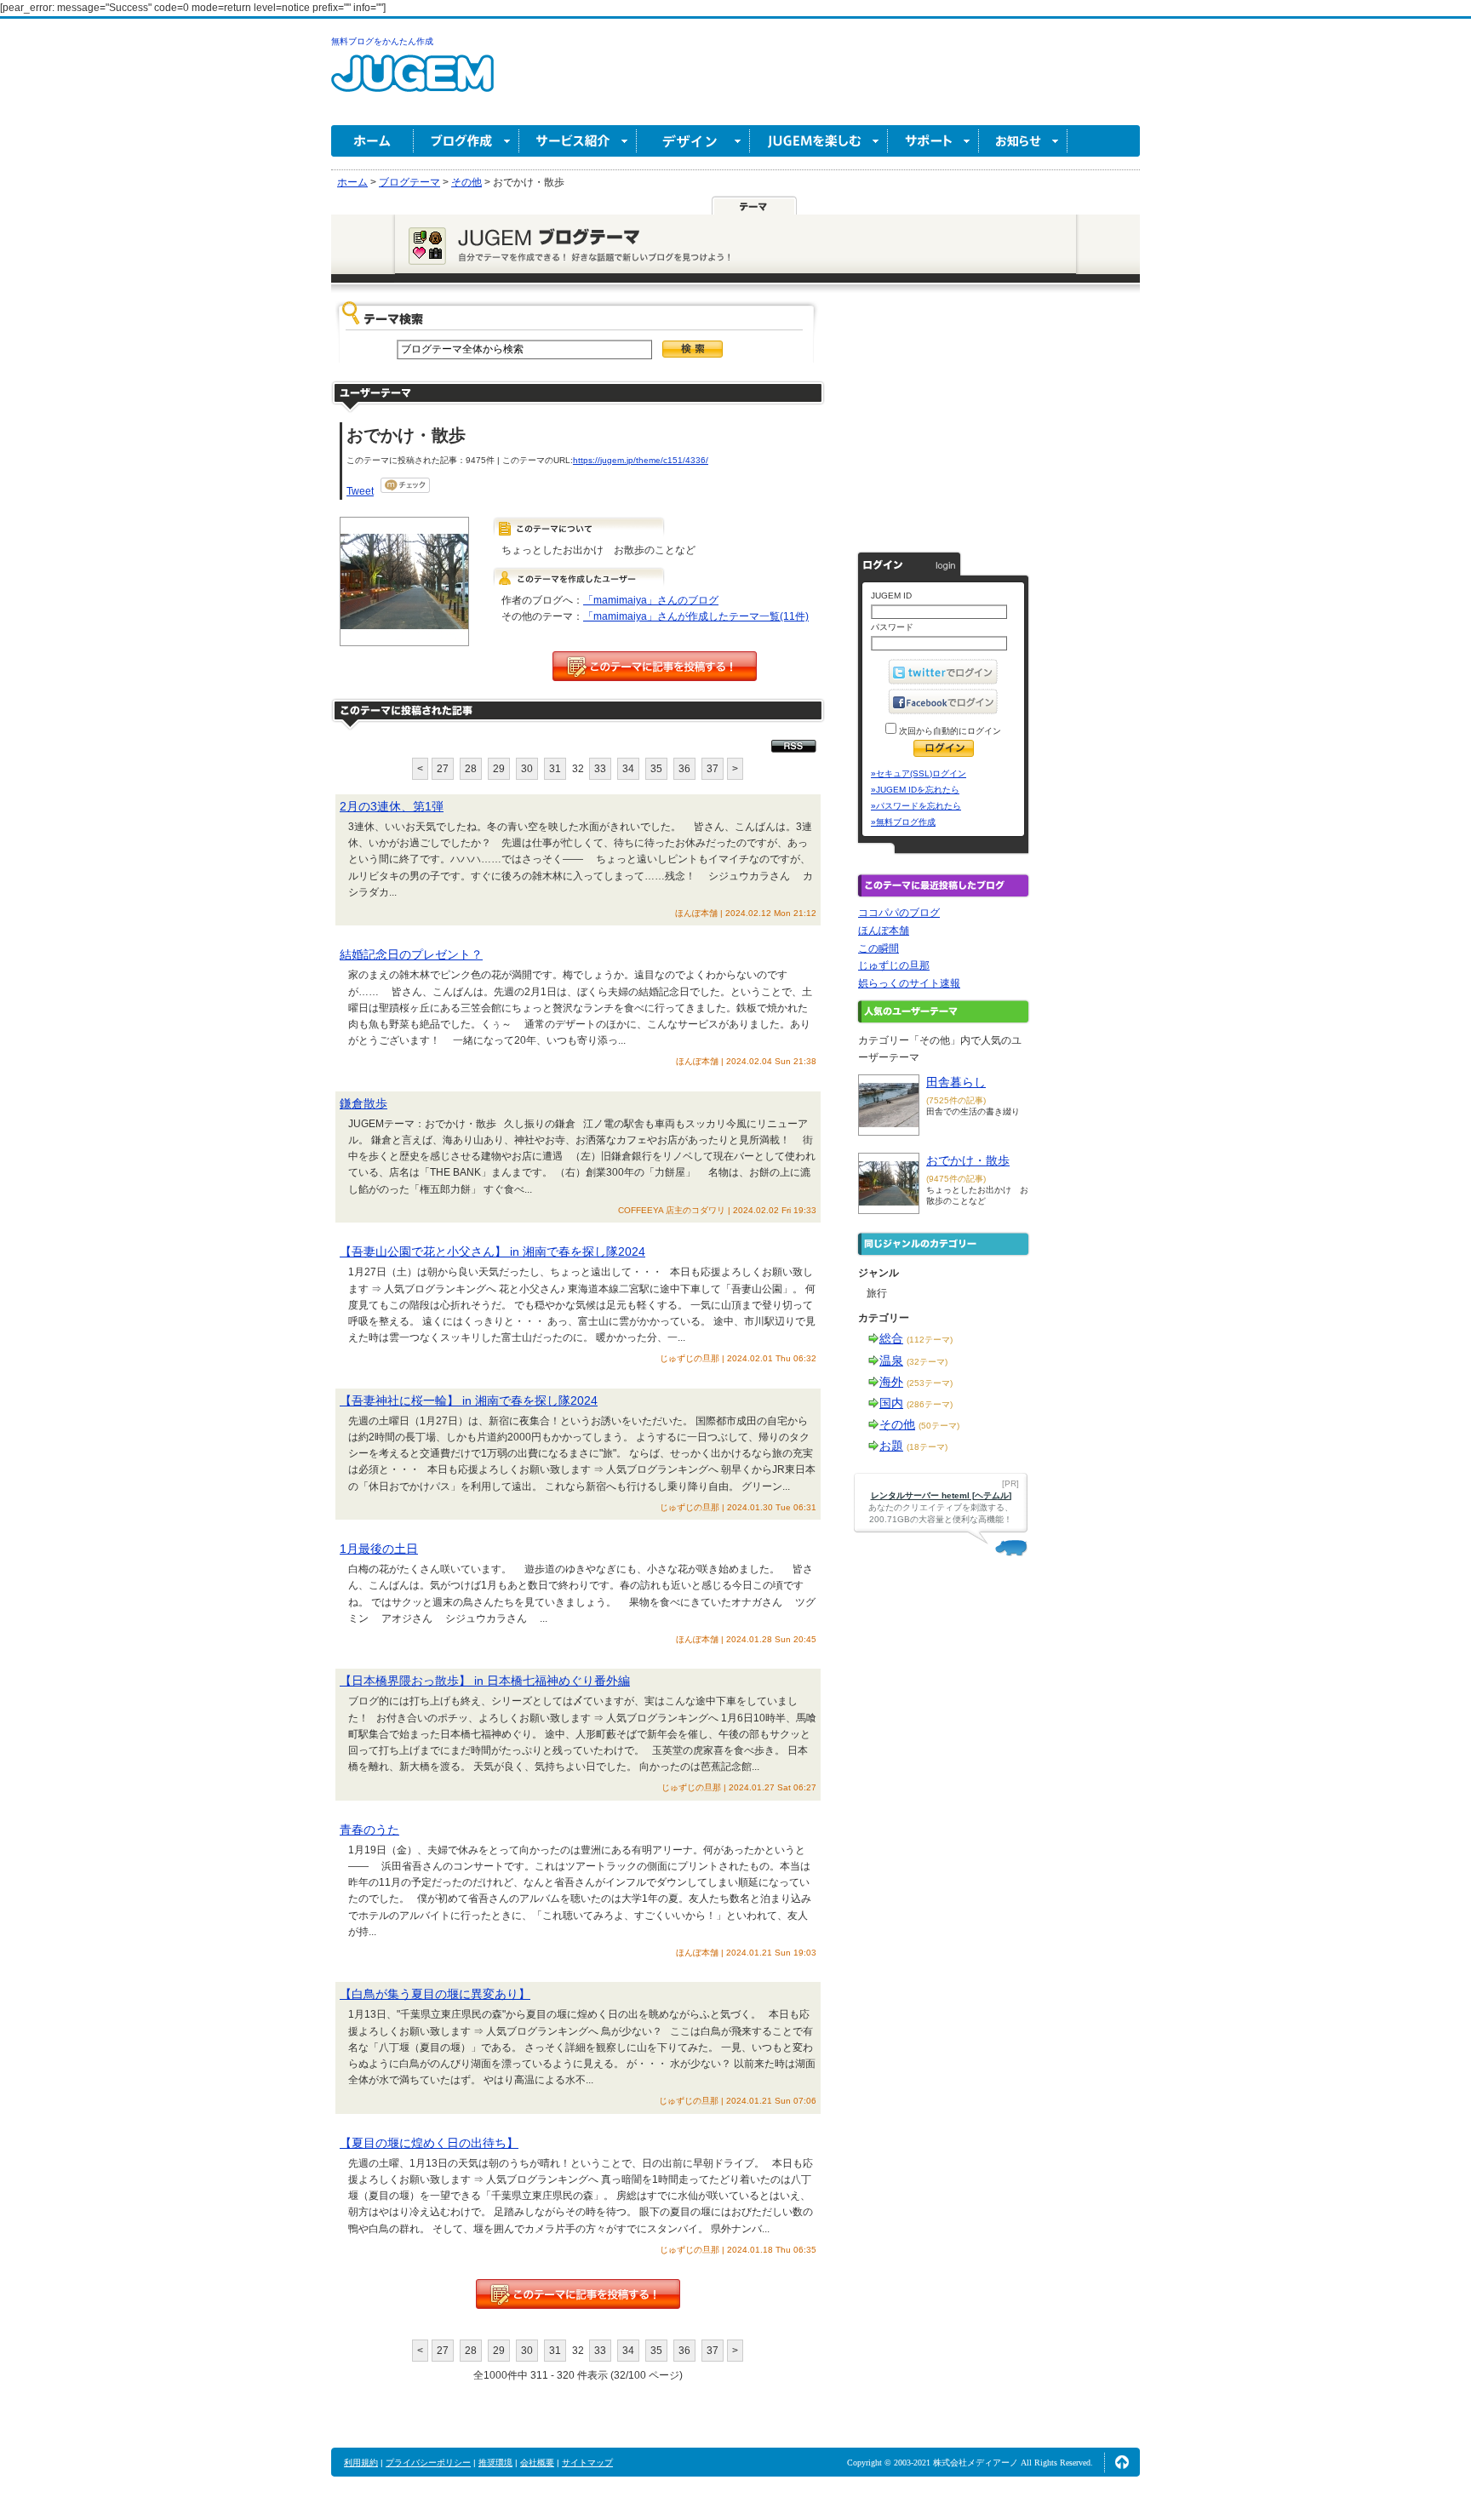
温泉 (891, 1360)
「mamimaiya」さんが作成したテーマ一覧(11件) (696, 616)
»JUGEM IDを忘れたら (915, 790)
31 (555, 769)
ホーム (372, 141)
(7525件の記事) (956, 1100)
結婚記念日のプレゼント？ (411, 954)
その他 (897, 1424)
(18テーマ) (927, 1447)
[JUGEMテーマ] (754, 205)
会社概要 (537, 2463)
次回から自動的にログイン (949, 731)
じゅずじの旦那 (894, 965)
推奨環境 (495, 2463)
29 (499, 769)
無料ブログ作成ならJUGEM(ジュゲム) (412, 83)
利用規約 (361, 2463)
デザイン (693, 141)
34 (628, 769)
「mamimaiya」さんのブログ (651, 600)
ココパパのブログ (899, 913)
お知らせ (1023, 141)
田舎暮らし (956, 1082)
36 (684, 769)
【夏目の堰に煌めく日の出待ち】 (429, 2143)
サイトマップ (587, 2463)
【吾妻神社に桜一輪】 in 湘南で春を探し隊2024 (469, 1400)
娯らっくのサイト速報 (909, 983)
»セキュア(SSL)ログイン (919, 773)
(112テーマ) (930, 1340)
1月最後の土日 (379, 1549)
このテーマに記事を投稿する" (578, 2294)
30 (527, 769)
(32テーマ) (927, 1362)
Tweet (360, 491)
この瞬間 (879, 948)
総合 (891, 1338)
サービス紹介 (578, 141)
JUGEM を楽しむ (819, 141)
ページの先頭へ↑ (1122, 2462)
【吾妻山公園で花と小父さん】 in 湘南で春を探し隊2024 (492, 1251)
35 (656, 769)
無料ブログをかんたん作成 (382, 41)
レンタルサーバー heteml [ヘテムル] (941, 1495)
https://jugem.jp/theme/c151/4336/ (641, 460)
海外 (891, 1382)
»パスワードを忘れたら (916, 806)
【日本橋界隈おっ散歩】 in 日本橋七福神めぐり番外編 (485, 1681)
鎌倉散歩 (363, 1103)
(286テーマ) (930, 1404)
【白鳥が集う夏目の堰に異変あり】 (435, 1994)
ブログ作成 (466, 141)
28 (471, 769)
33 (600, 769)
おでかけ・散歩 (968, 1160)
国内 (891, 1403)
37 (713, 769)
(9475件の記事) (956, 1179)
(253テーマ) (930, 1383)
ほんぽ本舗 (884, 931)
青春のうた (369, 1830)
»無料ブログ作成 (903, 822)
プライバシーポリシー (428, 2463)
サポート (933, 141)
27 (443, 769)
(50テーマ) (939, 1426)
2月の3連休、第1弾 (392, 806)
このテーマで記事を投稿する (655, 666)
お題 (891, 1446)
